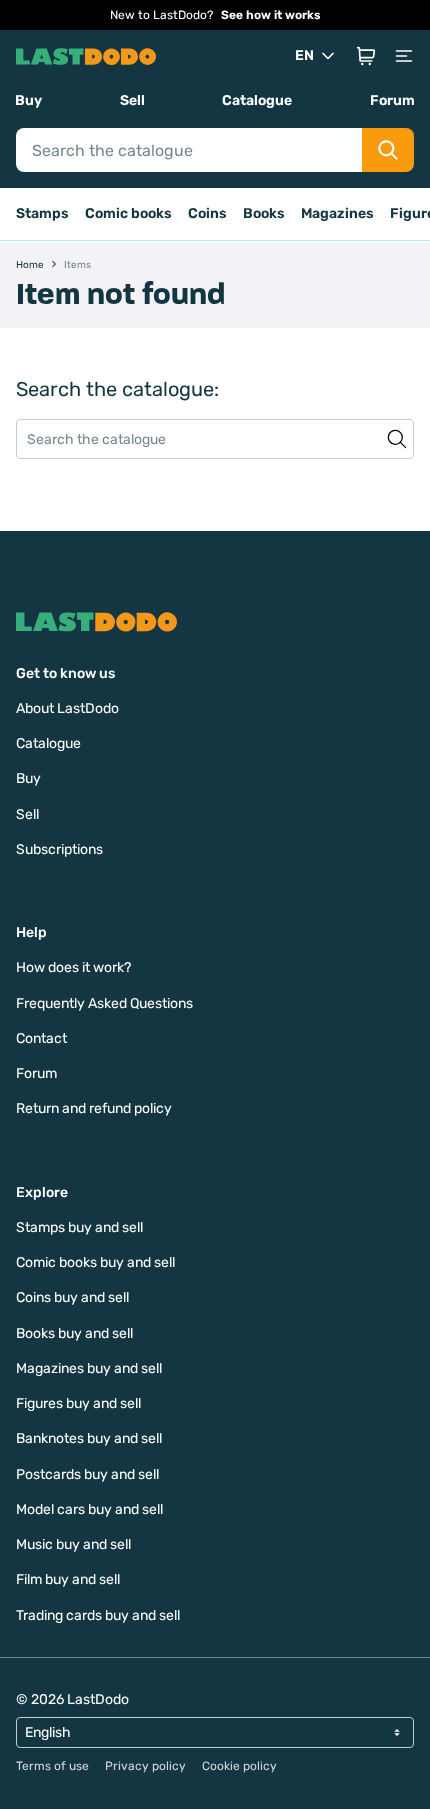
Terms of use (52, 1766)
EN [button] (304, 55)
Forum (392, 100)
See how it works (271, 15)
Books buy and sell (74, 1333)
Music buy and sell (73, 1544)
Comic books (128, 213)
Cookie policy (239, 1766)
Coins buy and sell (72, 1297)
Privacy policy (145, 1766)
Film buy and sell (68, 1579)
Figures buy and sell (78, 1403)
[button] (366, 56)
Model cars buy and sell (89, 1509)
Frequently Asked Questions (104, 1003)
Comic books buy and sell (95, 1262)
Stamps (42, 213)
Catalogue (257, 100)
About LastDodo (67, 708)
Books (264, 213)
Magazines (337, 213)
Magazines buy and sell (89, 1368)
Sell (132, 100)
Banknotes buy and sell (89, 1438)
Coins (207, 213)
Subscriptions (59, 849)
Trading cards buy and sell (98, 1615)
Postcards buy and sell (87, 1474)
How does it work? (73, 967)
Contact (41, 1038)
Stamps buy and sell (79, 1227)
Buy (28, 100)
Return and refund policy (94, 1108)
